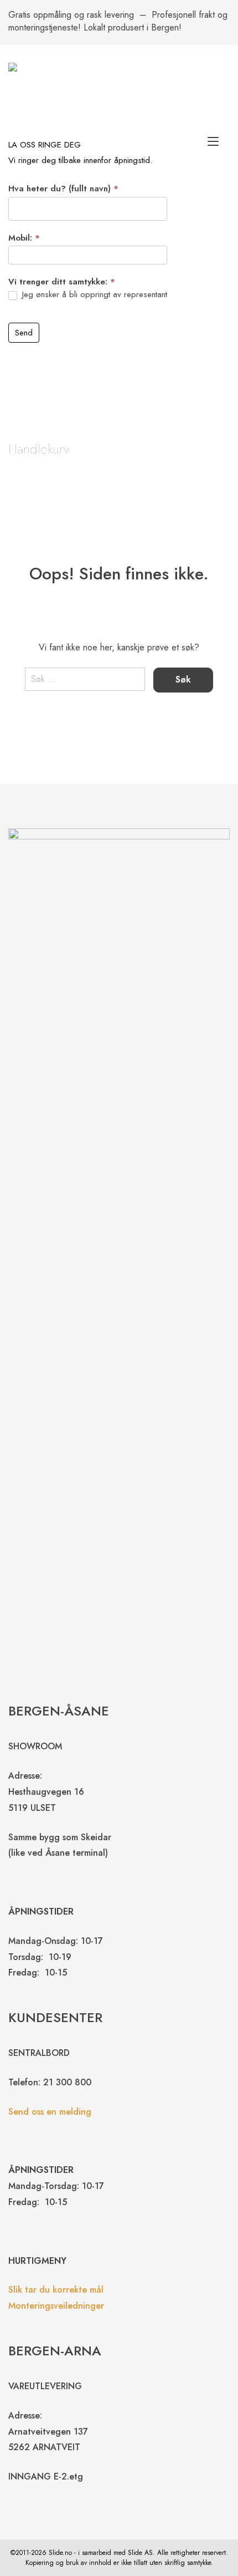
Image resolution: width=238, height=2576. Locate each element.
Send (24, 333)
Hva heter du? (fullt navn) (63, 189)
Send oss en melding (50, 2112)
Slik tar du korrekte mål (56, 2290)
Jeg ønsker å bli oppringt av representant (93, 295)
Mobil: (24, 238)
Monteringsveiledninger (56, 2306)
